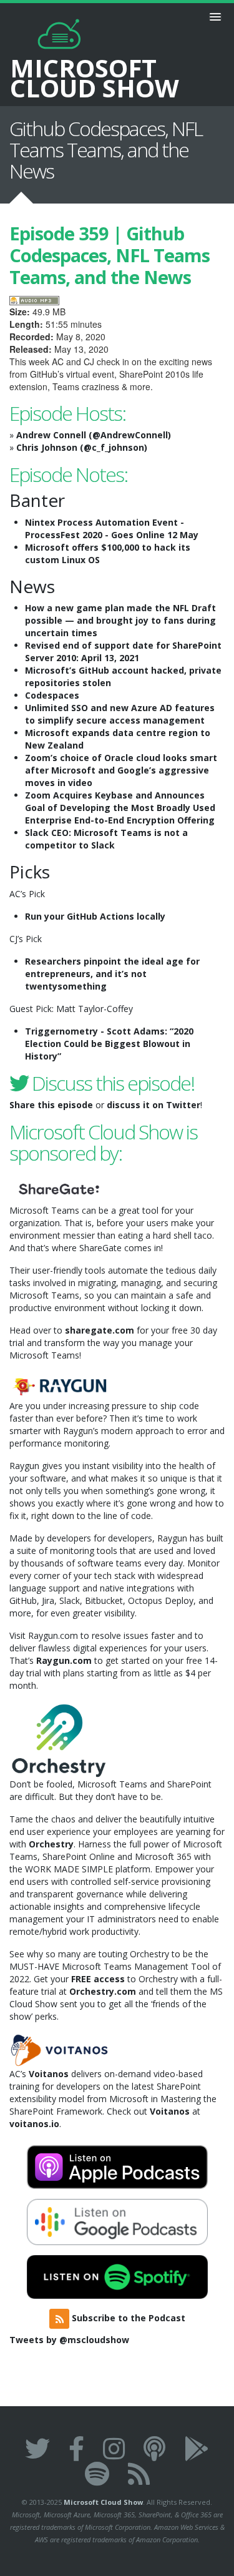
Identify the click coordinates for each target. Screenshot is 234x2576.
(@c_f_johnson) (114, 447)
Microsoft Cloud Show (103, 2502)
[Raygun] (59, 1384)
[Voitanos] (59, 2049)
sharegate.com (100, 1330)
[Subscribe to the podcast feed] (139, 2473)
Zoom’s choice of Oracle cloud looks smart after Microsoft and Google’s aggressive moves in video (121, 770)
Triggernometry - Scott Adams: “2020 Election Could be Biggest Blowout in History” (109, 1044)
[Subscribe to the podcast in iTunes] (154, 2448)
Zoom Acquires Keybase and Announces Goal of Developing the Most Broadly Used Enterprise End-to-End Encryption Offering (120, 808)
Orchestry (51, 1844)
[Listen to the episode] (34, 299)
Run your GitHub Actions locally (95, 916)
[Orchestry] (59, 1739)
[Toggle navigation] (215, 17)
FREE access (98, 1979)
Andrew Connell (51, 435)
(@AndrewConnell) (130, 435)
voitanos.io (34, 2124)
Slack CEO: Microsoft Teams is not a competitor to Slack (106, 839)
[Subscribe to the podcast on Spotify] (97, 2473)
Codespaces (52, 695)
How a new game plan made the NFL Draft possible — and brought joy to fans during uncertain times (120, 620)
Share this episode (51, 1105)
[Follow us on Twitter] (37, 2448)
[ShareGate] (59, 1188)
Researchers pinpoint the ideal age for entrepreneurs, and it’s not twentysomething (112, 974)
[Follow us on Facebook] (76, 2448)
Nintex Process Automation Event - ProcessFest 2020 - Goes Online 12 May (112, 528)
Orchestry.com (103, 1991)
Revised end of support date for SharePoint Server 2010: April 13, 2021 (123, 651)
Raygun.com (64, 1660)
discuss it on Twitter (154, 1105)
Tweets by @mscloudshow (69, 2340)
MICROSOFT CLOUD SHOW (95, 76)
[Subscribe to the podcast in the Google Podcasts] (197, 2448)
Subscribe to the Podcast (127, 2318)
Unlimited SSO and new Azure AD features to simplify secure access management (120, 714)
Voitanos (49, 2074)
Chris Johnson (47, 447)
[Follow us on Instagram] (114, 2448)
